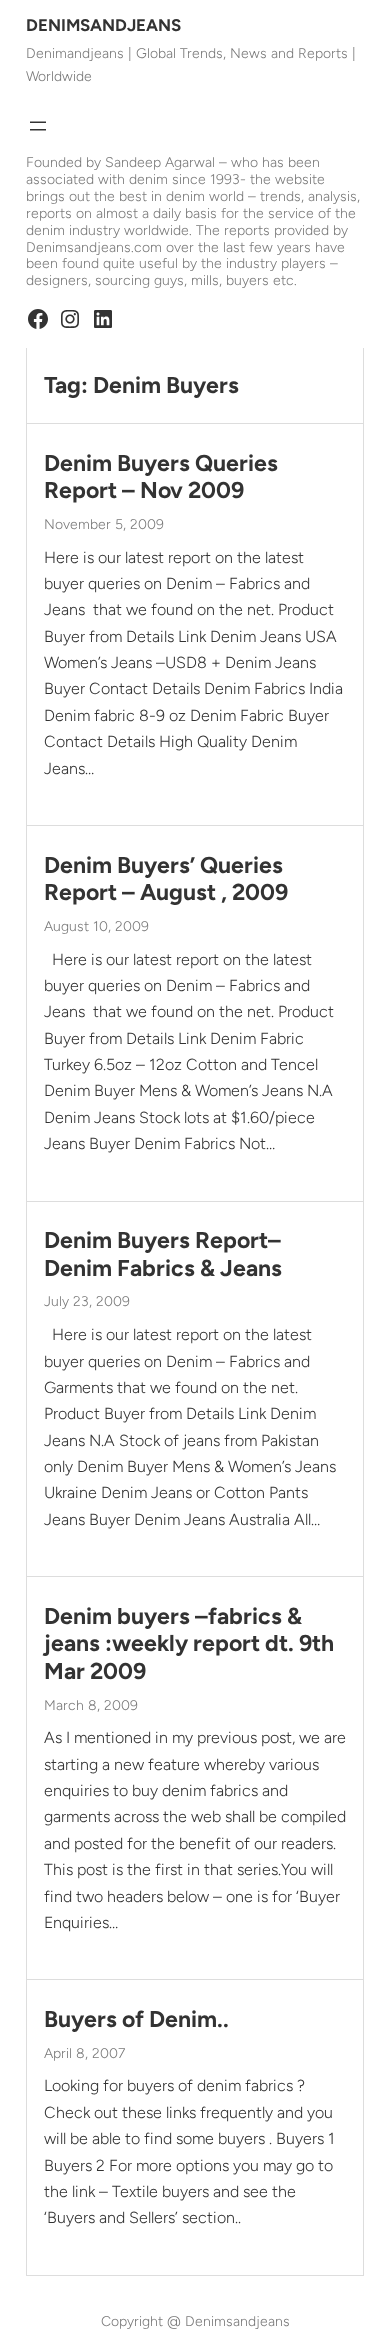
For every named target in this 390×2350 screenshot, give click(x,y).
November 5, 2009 (104, 524)
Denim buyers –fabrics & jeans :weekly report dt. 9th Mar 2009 (189, 1644)
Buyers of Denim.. (136, 2019)
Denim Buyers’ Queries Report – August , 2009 (166, 879)
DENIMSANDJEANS (103, 25)
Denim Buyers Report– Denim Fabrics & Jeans (163, 1254)
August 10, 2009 (96, 926)
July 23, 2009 (87, 1301)
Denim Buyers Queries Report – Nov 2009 (161, 477)
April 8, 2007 (84, 2053)
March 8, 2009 (91, 1705)
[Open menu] (38, 126)
